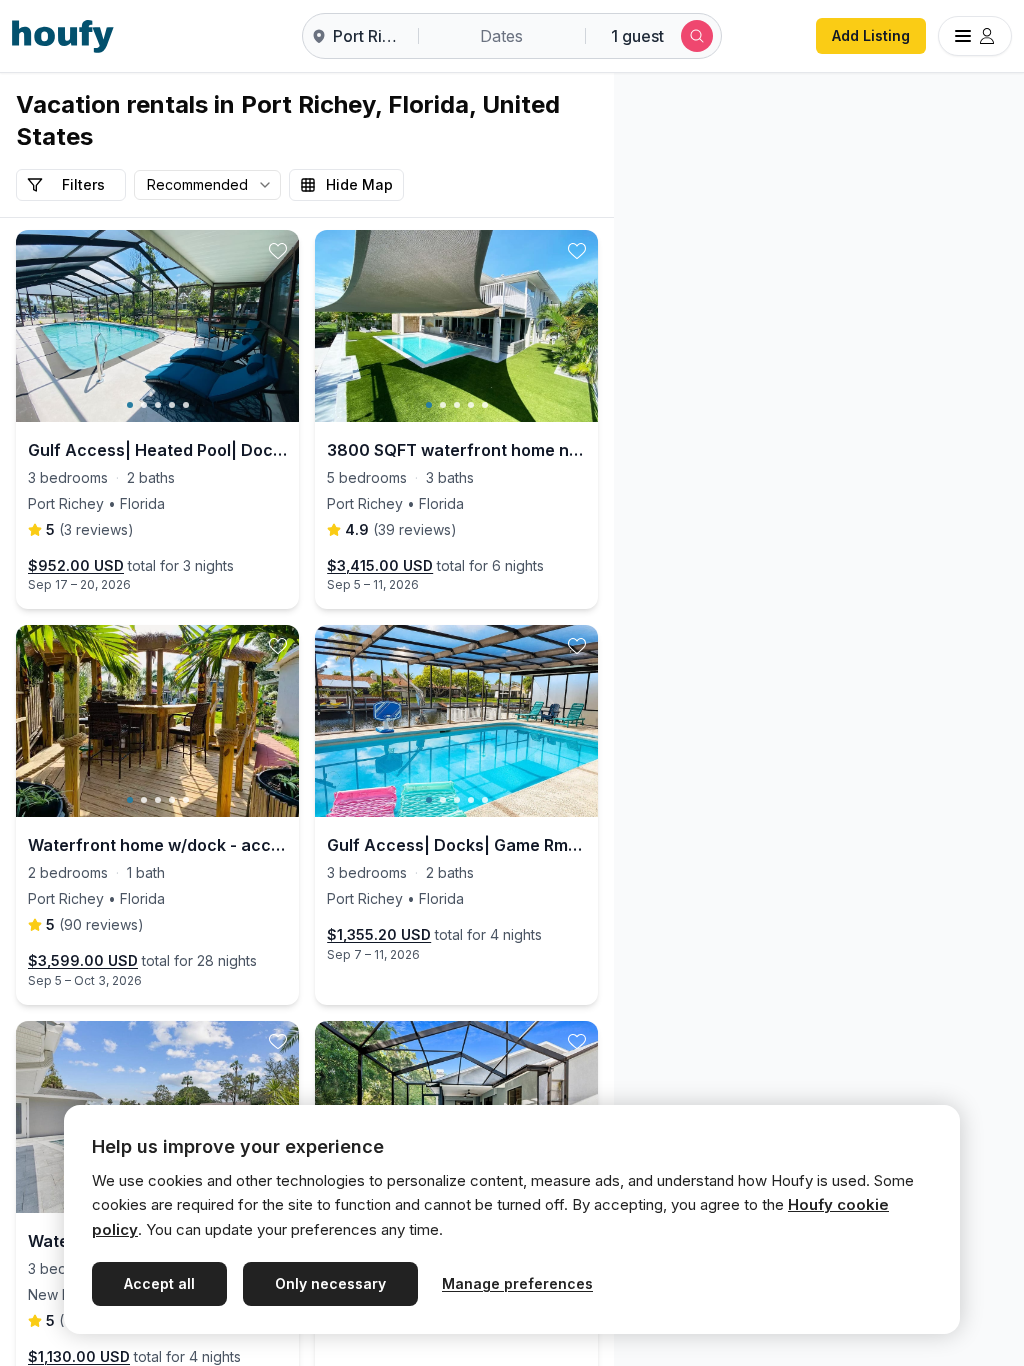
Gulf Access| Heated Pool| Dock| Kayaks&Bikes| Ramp (157, 450)
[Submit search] (697, 36)
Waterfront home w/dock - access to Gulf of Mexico (157, 845)
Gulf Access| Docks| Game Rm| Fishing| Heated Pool (456, 845)
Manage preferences (517, 1283)
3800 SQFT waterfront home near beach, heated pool (456, 450)
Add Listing (871, 35)
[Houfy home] (63, 36)
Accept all (159, 1283)
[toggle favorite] (278, 251)
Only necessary (330, 1283)
